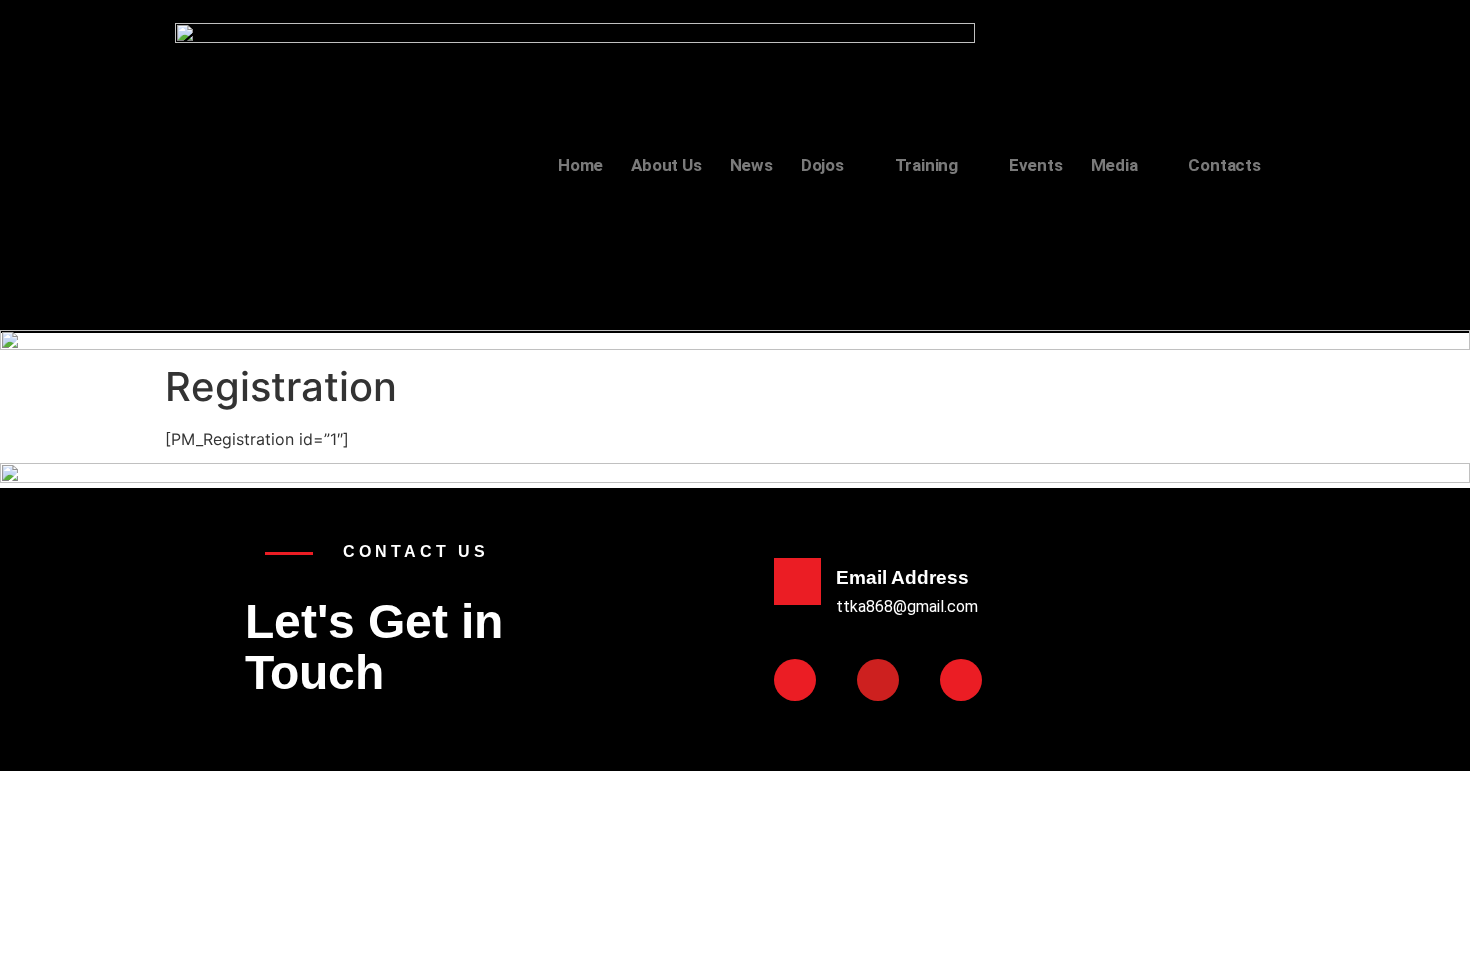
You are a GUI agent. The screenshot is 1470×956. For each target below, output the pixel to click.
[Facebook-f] (795, 680)
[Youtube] (878, 680)
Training (926, 165)
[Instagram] (961, 680)
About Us (666, 165)
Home (580, 165)
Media (1114, 165)
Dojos (822, 165)
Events (1036, 165)
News (751, 165)
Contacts (1224, 165)
